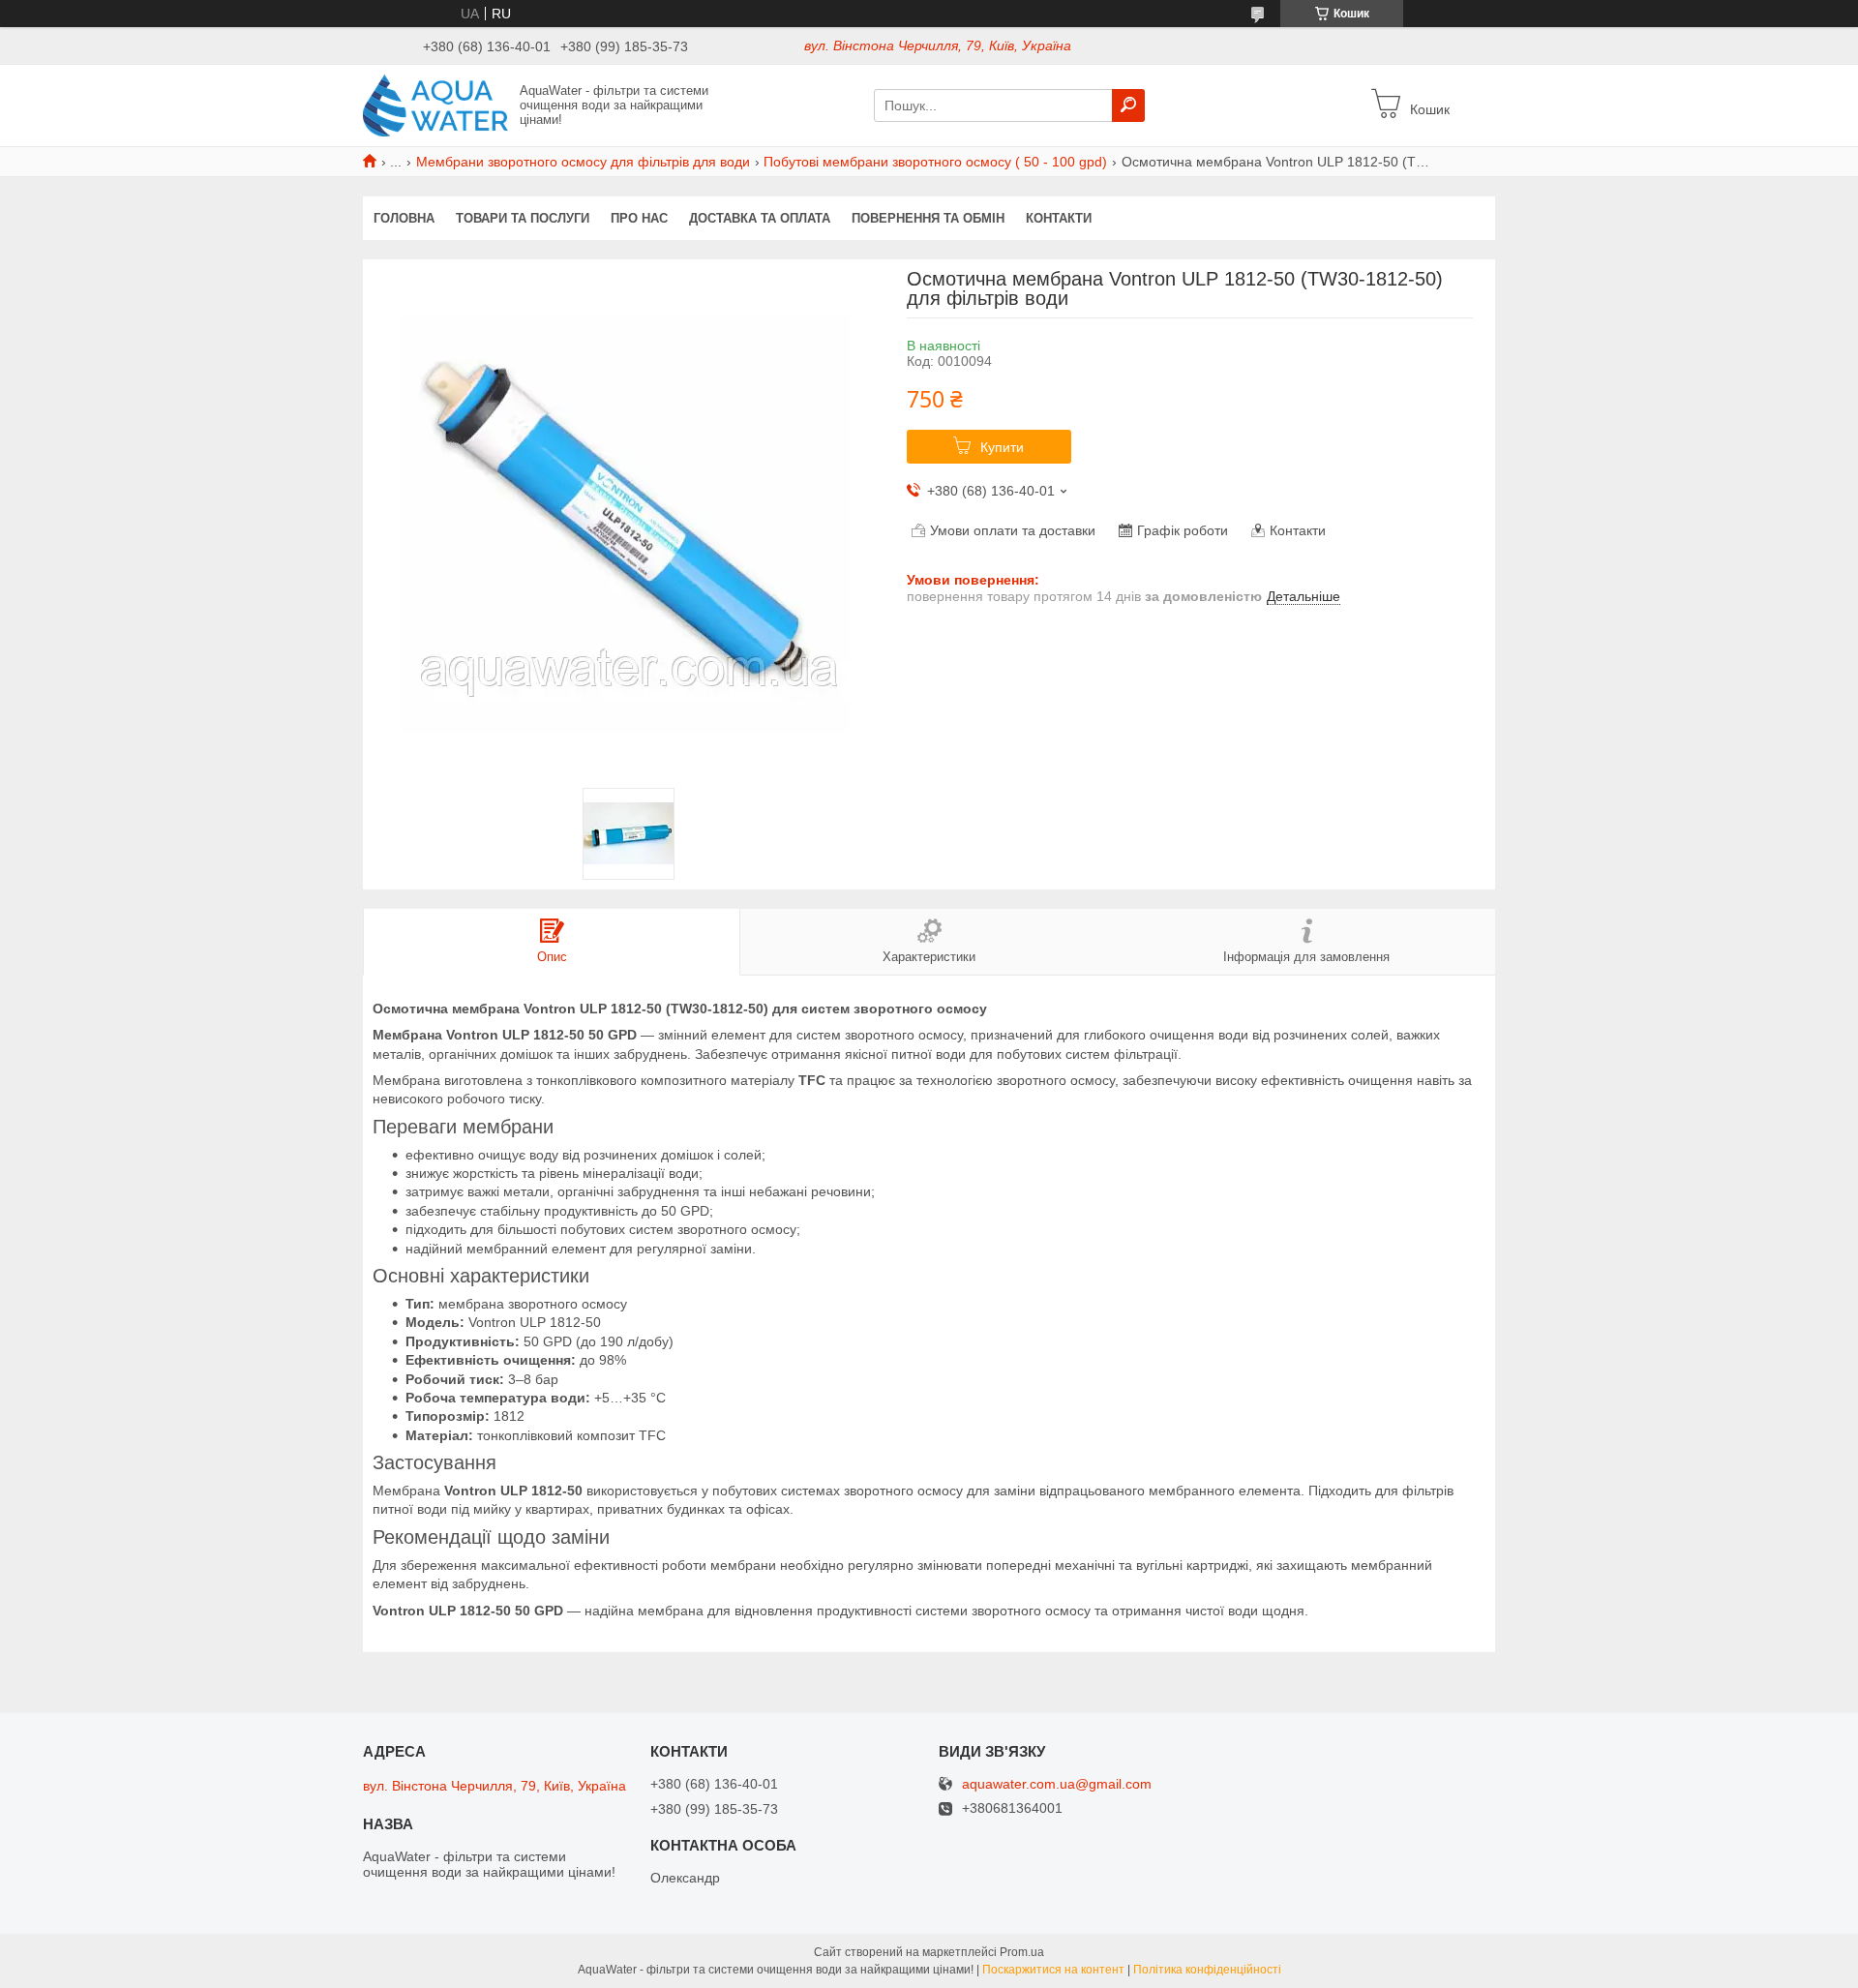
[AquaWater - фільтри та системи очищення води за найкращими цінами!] (435, 105)
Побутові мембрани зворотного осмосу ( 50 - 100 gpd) (935, 162)
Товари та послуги (523, 218)
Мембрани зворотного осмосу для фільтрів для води (583, 162)
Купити (1002, 447)
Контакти (1059, 218)
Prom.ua (1022, 1952)
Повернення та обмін (928, 218)
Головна (404, 218)
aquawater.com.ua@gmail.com (1057, 1784)
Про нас (639, 218)
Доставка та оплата (760, 218)
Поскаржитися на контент (1053, 1970)
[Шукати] (1128, 105)
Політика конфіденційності (1207, 1970)
